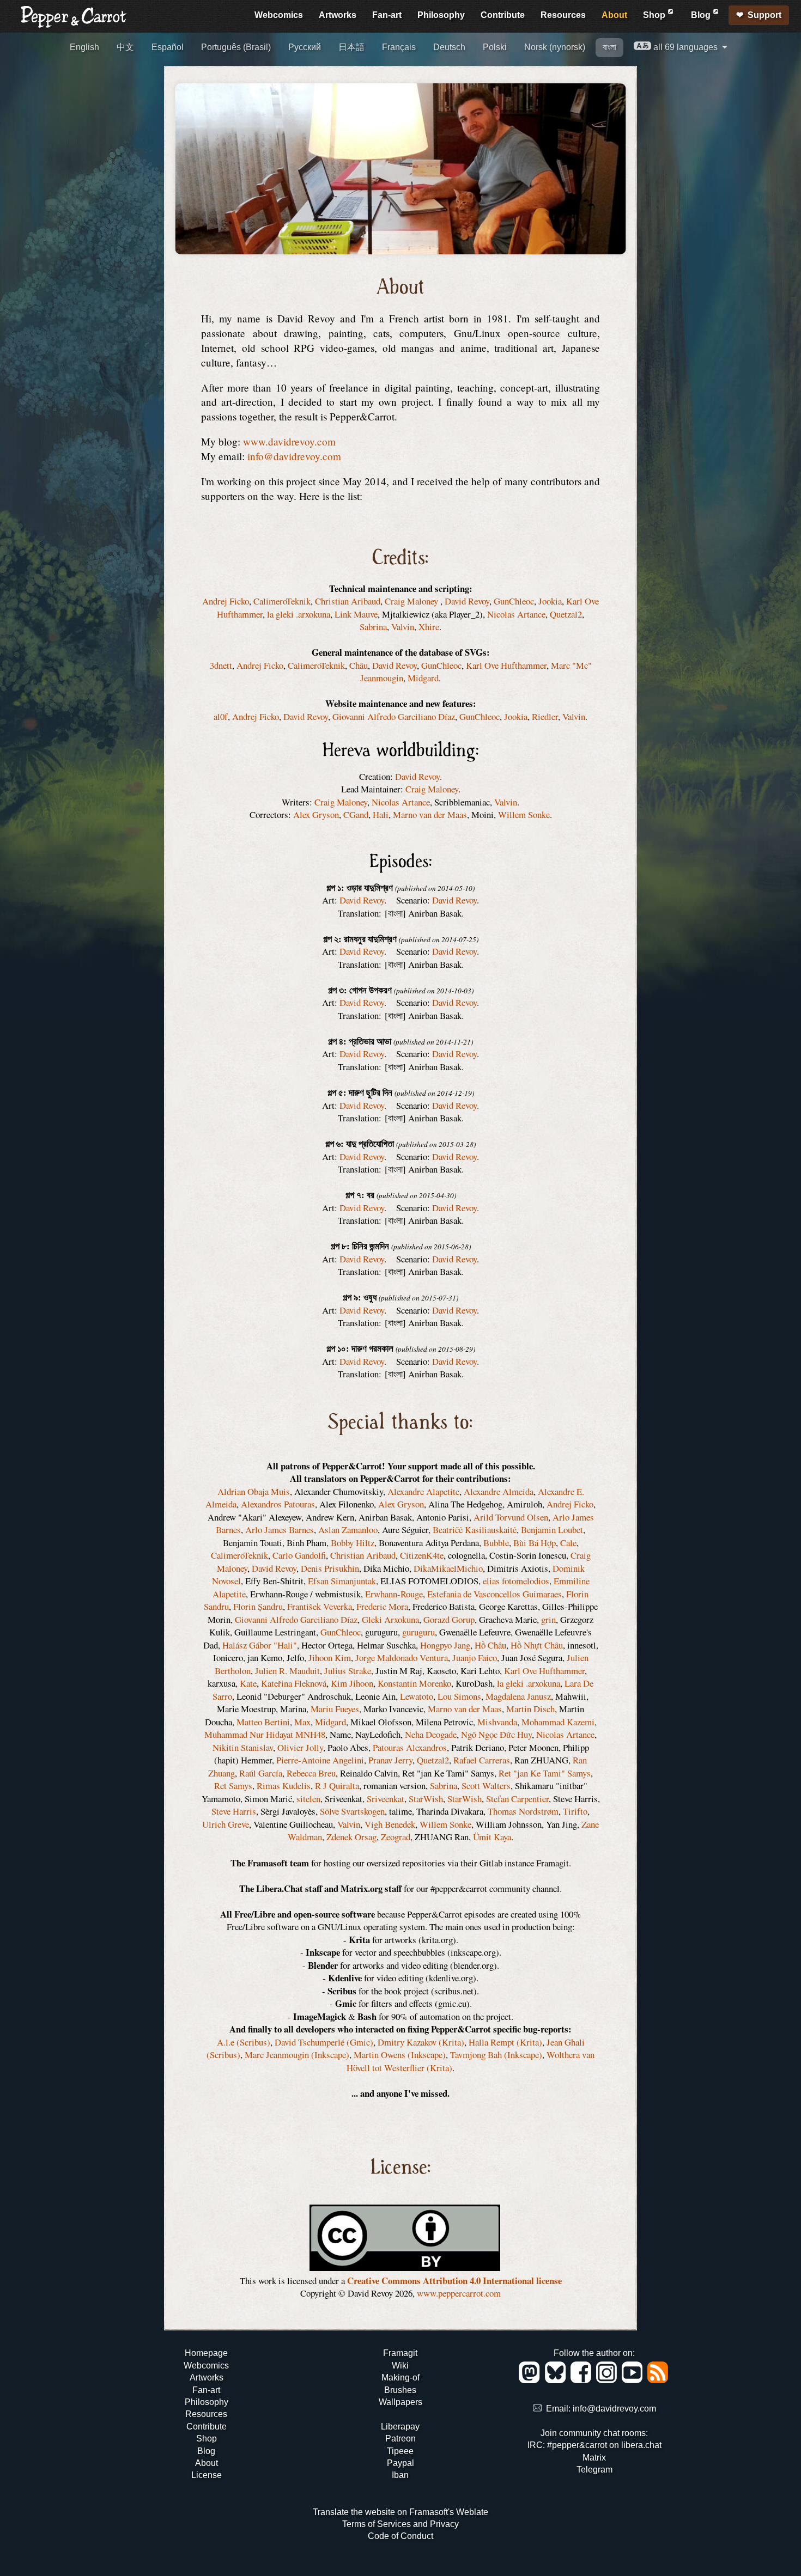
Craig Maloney (412, 601)
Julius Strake (348, 1671)
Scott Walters (486, 1786)
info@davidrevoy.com (294, 456)
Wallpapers (400, 2402)
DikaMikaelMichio (448, 1568)
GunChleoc (514, 601)
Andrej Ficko (226, 601)
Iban (400, 2475)
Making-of (400, 2377)
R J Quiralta (337, 1786)
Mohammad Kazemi (558, 1722)
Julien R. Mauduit (287, 1671)
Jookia (550, 601)
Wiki (400, 2366)
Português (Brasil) (236, 47)
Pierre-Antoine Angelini (320, 1760)
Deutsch (449, 47)
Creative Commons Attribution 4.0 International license (454, 2281)
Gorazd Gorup (449, 1619)
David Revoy (467, 601)
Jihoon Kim (330, 1658)
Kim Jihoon (352, 1683)
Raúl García (261, 1773)
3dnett (221, 665)
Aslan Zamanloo (348, 1530)
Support (764, 15)
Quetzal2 (566, 614)
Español (168, 47)
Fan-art (387, 15)
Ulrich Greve (226, 1824)
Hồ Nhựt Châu (537, 1645)
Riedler (545, 716)
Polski (495, 47)
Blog (702, 15)
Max (302, 1722)
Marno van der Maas (430, 814)
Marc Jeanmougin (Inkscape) (297, 2055)
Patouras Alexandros (410, 1747)
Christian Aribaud (348, 601)
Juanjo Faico (475, 1658)
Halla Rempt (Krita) (505, 2042)
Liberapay (400, 2427)
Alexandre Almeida (499, 1491)
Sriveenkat (386, 1799)
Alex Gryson (316, 814)
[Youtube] (634, 2380)
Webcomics (279, 15)
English (84, 47)
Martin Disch (530, 1709)
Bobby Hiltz (353, 1543)
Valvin (403, 627)
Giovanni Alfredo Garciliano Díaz (394, 716)
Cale (568, 1543)
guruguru (418, 1632)
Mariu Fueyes (335, 1709)
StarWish (426, 1799)
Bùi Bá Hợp (535, 1543)
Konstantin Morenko (414, 1683)
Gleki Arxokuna (390, 1619)
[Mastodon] (531, 2380)
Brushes (400, 2390)
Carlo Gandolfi (299, 1555)
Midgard (423, 678)
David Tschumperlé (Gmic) (324, 2042)
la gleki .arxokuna (299, 614)
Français (399, 47)
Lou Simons (459, 1696)
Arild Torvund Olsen (511, 1517)
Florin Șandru (258, 1606)
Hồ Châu (490, 1645)
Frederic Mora (382, 1606)
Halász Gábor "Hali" (260, 1645)
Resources (563, 15)
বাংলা (609, 47)
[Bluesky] (557, 2380)
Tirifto (575, 1811)
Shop (655, 15)
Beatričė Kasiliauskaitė (475, 1530)
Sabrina (373, 627)
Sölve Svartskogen (352, 1811)
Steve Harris (234, 1811)
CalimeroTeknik (282, 601)
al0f (221, 716)
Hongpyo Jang (445, 1645)
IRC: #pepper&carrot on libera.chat (594, 2445)
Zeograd (396, 1837)
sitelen (308, 1799)
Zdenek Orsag (351, 1837)
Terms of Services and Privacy (400, 2524)
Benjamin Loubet (552, 1530)
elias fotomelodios (516, 1581)
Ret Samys (233, 1786)
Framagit (400, 2353)
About (614, 15)
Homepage (206, 2353)
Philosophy (441, 15)
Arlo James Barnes (280, 1530)
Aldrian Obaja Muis (254, 1491)
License (207, 2475)
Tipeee (400, 2451)
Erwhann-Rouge (394, 1594)
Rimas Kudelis (284, 1786)
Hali (381, 814)
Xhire (429, 627)
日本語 (351, 47)
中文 (125, 47)
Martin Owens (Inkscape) (400, 2055)
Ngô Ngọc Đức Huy (496, 1734)
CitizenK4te (422, 1555)
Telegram (594, 2470)
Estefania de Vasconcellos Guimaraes (494, 1594)
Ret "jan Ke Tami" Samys (545, 1773)
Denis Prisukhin (330, 1568)
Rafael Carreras (482, 1760)
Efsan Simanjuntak (342, 1581)
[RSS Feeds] (659, 2380)
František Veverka (320, 1606)
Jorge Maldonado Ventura (402, 1658)
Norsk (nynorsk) (555, 47)
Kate (248, 1683)
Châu (359, 665)
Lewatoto (417, 1696)
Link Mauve (356, 614)
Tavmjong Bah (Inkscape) (496, 2055)
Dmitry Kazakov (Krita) (421, 2042)
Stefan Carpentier (517, 1799)
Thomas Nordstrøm (523, 1811)
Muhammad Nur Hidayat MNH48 (265, 1734)
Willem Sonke (524, 814)
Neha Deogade (431, 1734)
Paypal (400, 2463)
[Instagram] (608, 2380)
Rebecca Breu (311, 1773)
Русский (305, 47)
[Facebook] (583, 2380)
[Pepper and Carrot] (74, 25)
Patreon (400, 2438)
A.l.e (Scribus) (244, 2042)
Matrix (594, 2458)
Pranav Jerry (390, 1760)
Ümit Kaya (492, 1837)
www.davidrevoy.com (289, 441)
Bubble (496, 1543)
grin (548, 1619)
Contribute (503, 15)
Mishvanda (497, 1722)
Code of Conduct (400, 2536)
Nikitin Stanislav (243, 1747)
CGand (356, 814)
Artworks (338, 15)
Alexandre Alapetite (423, 1491)
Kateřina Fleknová (294, 1683)
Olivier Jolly (300, 1747)
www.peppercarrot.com (459, 2293)
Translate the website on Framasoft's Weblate (400, 2512)
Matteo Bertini (263, 1722)
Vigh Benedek (390, 1824)
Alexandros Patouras (278, 1504)
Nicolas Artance (516, 614)
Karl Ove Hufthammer (506, 665)
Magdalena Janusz (518, 1696)
